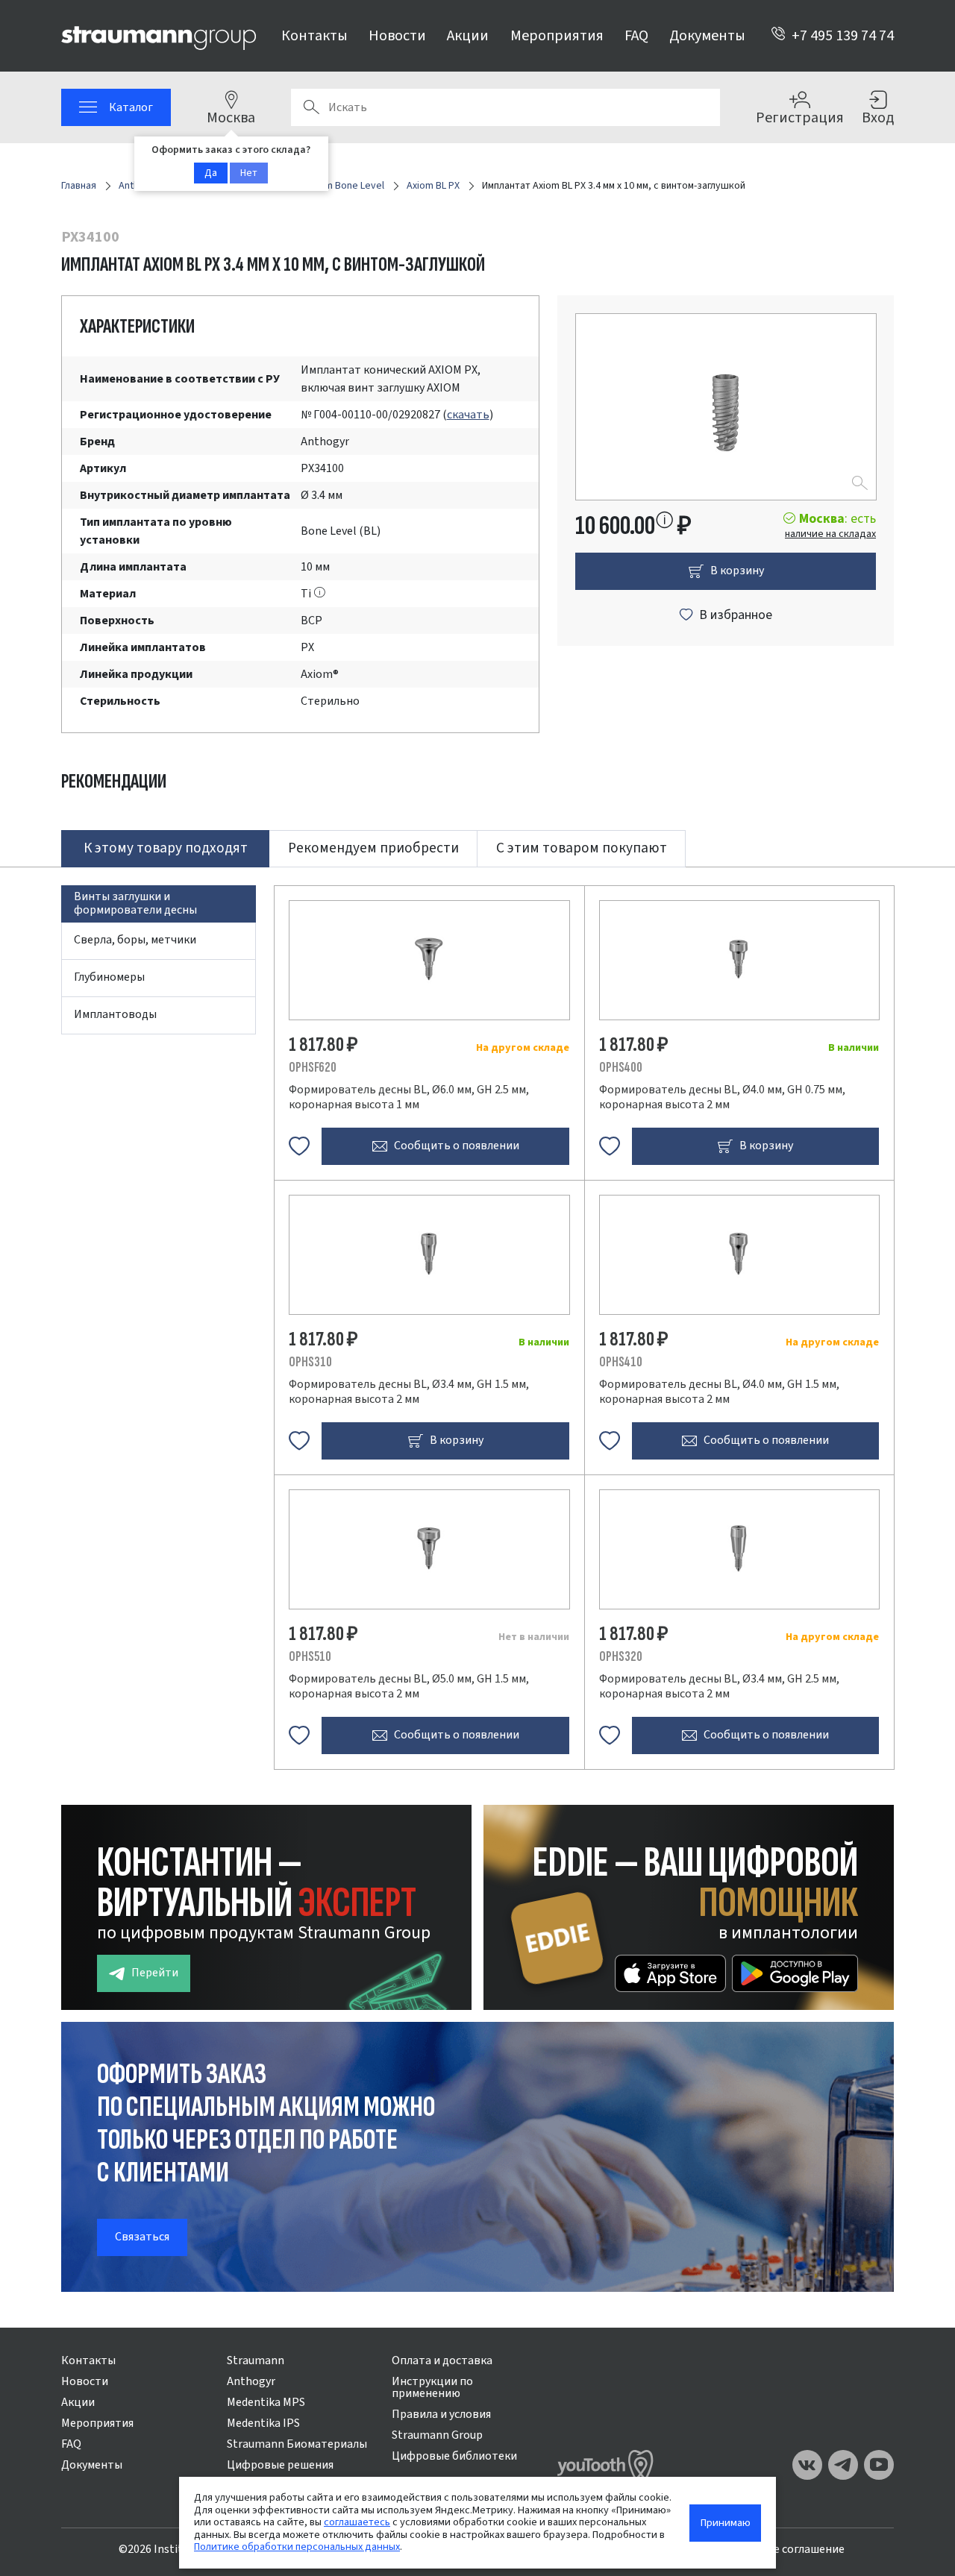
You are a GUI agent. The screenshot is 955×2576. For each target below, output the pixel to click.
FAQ (636, 36)
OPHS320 (621, 1657)
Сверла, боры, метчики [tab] (135, 940)
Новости (397, 36)
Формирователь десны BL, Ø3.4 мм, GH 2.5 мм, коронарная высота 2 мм (719, 1686)
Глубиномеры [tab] (109, 977)
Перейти (155, 1973)
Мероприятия (557, 36)
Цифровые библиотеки (454, 2456)
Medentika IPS (263, 2423)
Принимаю (726, 2523)
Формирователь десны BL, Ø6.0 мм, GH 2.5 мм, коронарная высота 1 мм (409, 1097)
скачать (468, 415)
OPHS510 (310, 1657)
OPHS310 (310, 1362)
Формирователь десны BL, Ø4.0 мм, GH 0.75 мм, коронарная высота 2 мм (722, 1097)
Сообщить (457, 1146)
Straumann (256, 2360)
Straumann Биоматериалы (297, 2444)
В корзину (737, 571)
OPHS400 (621, 1068)
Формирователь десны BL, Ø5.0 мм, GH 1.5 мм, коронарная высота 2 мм (409, 1686)
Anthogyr (251, 2381)
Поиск (311, 107)
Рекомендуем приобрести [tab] (373, 848)
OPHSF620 (313, 1068)
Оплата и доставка (442, 2360)
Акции (468, 36)
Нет (249, 173)
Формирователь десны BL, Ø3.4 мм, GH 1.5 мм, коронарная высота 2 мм (409, 1392)
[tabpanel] (477, 1318)
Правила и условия (441, 2414)
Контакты (314, 36)
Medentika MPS (266, 2402)
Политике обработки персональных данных (297, 2547)
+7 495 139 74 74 (843, 36)
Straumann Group (437, 2435)
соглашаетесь (357, 2522)
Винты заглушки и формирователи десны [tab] (135, 903)
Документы (707, 36)
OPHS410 (621, 1362)
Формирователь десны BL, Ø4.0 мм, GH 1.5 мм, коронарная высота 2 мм (719, 1392)
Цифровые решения (280, 2465)
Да (211, 173)
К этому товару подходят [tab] (166, 848)
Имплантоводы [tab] (115, 1014)
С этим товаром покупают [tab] (582, 848)
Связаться (142, 2237)
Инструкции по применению (432, 2387)
